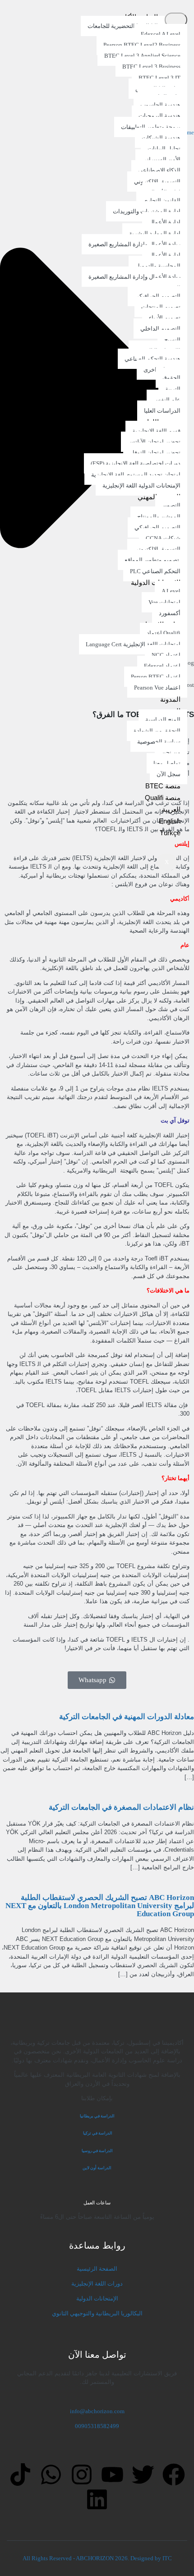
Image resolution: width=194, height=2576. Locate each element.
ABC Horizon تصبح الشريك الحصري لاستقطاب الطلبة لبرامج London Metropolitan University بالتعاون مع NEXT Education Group (100, 1906)
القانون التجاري (162, 200)
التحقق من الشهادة (157, 731)
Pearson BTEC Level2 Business (142, 45)
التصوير (171, 505)
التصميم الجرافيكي (157, 296)
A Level (171, 591)
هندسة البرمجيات (159, 116)
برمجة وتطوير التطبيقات (151, 127)
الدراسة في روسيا (97, 2151)
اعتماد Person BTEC (156, 677)
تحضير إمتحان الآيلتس (154, 442)
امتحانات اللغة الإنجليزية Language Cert (133, 644)
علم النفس (167, 400)
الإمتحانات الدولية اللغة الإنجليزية (141, 485)
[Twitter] (143, 2475)
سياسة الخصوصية (159, 742)
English (170, 821)
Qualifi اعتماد (164, 633)
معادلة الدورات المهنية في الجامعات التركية (127, 1717)
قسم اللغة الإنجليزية (156, 431)
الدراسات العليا (162, 411)
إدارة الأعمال (165, 222)
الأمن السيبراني (161, 159)
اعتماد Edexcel (162, 666)
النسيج (172, 340)
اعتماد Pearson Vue (157, 688)
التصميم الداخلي (160, 329)
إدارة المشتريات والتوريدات (147, 211)
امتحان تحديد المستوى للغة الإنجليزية (136, 475)
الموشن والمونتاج (159, 517)
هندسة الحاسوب (160, 105)
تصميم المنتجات (161, 307)
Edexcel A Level (161, 34)
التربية (173, 389)
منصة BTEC (163, 786)
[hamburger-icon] (176, 20)
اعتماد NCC (166, 655)
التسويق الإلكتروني (157, 182)
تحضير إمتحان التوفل (155, 453)
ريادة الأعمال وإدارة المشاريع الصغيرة (134, 244)
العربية (171, 809)
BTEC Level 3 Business (151, 67)
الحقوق (171, 378)
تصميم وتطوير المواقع (152, 560)
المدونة (170, 699)
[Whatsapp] (51, 2475)
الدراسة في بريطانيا (97, 2116)
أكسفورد (170, 613)
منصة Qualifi (163, 798)
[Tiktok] (20, 2475)
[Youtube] (112, 2475)
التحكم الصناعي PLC (155, 571)
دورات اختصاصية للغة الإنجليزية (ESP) (136, 463)
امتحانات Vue (164, 602)
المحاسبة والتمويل (158, 266)
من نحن (171, 752)
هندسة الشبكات (161, 138)
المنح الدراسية (163, 720)
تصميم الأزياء (165, 318)
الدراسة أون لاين (97, 2168)
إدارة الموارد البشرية (155, 233)
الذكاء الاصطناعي (159, 170)
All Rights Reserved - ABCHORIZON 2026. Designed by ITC (97, 2558)
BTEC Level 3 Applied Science (142, 56)
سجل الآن (169, 774)
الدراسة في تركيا (97, 2133)
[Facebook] (174, 2475)
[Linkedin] (97, 2499)
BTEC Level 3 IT (159, 78)
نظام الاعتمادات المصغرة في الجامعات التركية (121, 1807)
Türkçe (170, 833)
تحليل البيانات (164, 149)
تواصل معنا (167, 763)
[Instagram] (82, 2475)
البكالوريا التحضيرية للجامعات (123, 26)
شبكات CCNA (163, 538)
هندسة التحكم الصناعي (152, 359)
